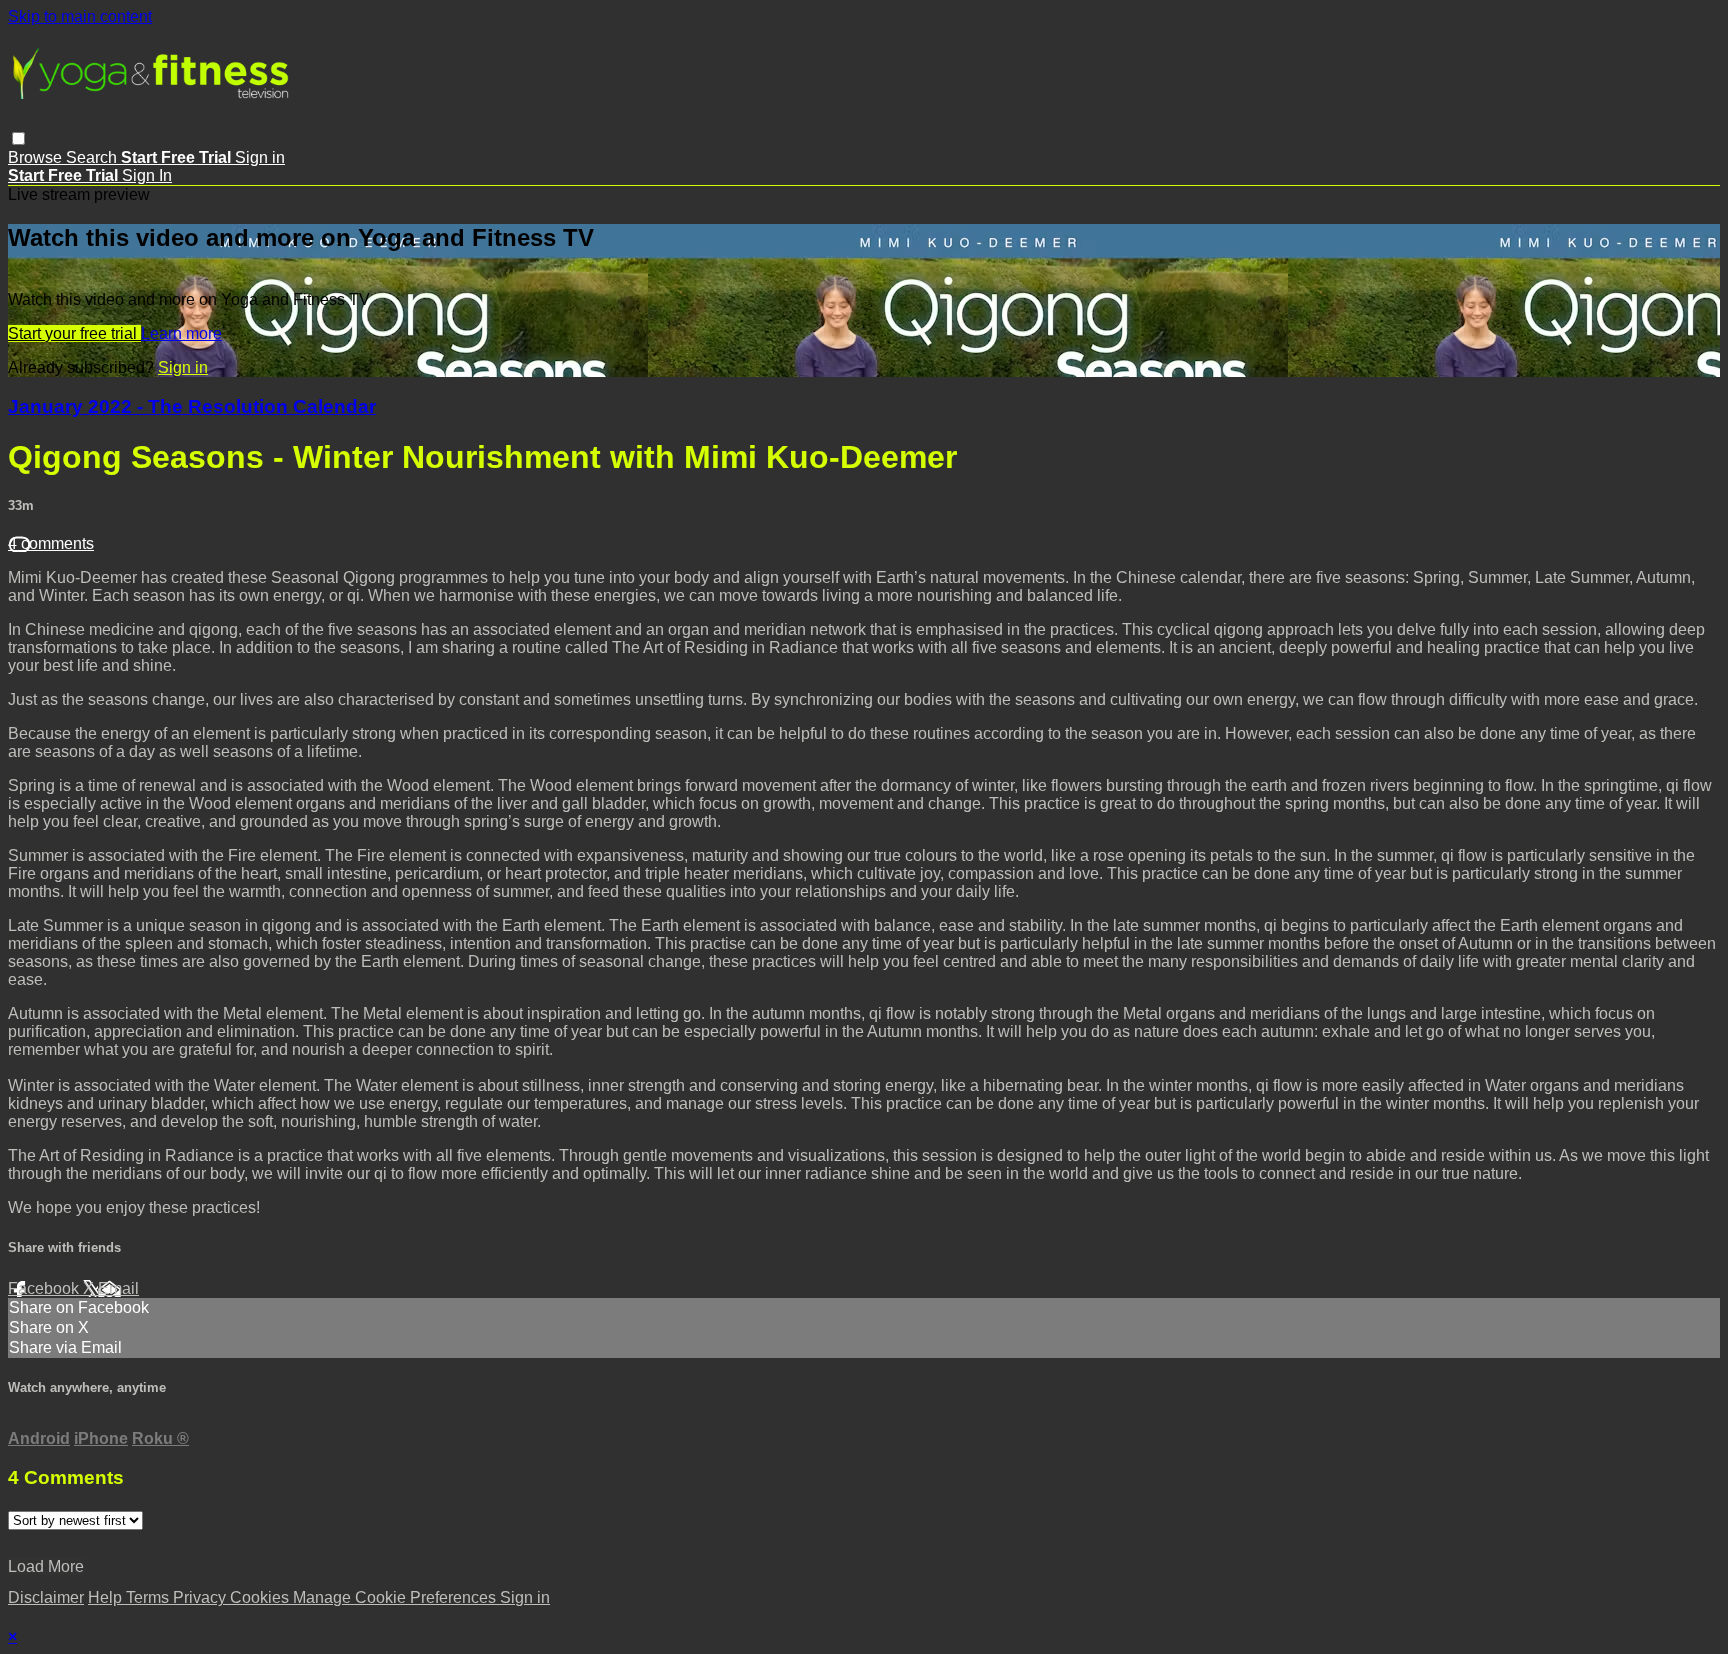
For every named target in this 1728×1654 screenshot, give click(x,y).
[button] (18, 138)
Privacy (201, 1597)
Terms (149, 1597)
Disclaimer (46, 1597)
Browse (37, 157)
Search (93, 157)
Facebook (45, 1288)
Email (118, 1288)
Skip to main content (80, 16)
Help (107, 1597)
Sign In (147, 175)
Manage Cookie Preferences (396, 1597)
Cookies (261, 1597)
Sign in (260, 157)
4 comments (51, 543)
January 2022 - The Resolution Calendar (192, 406)
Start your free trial (74, 333)
